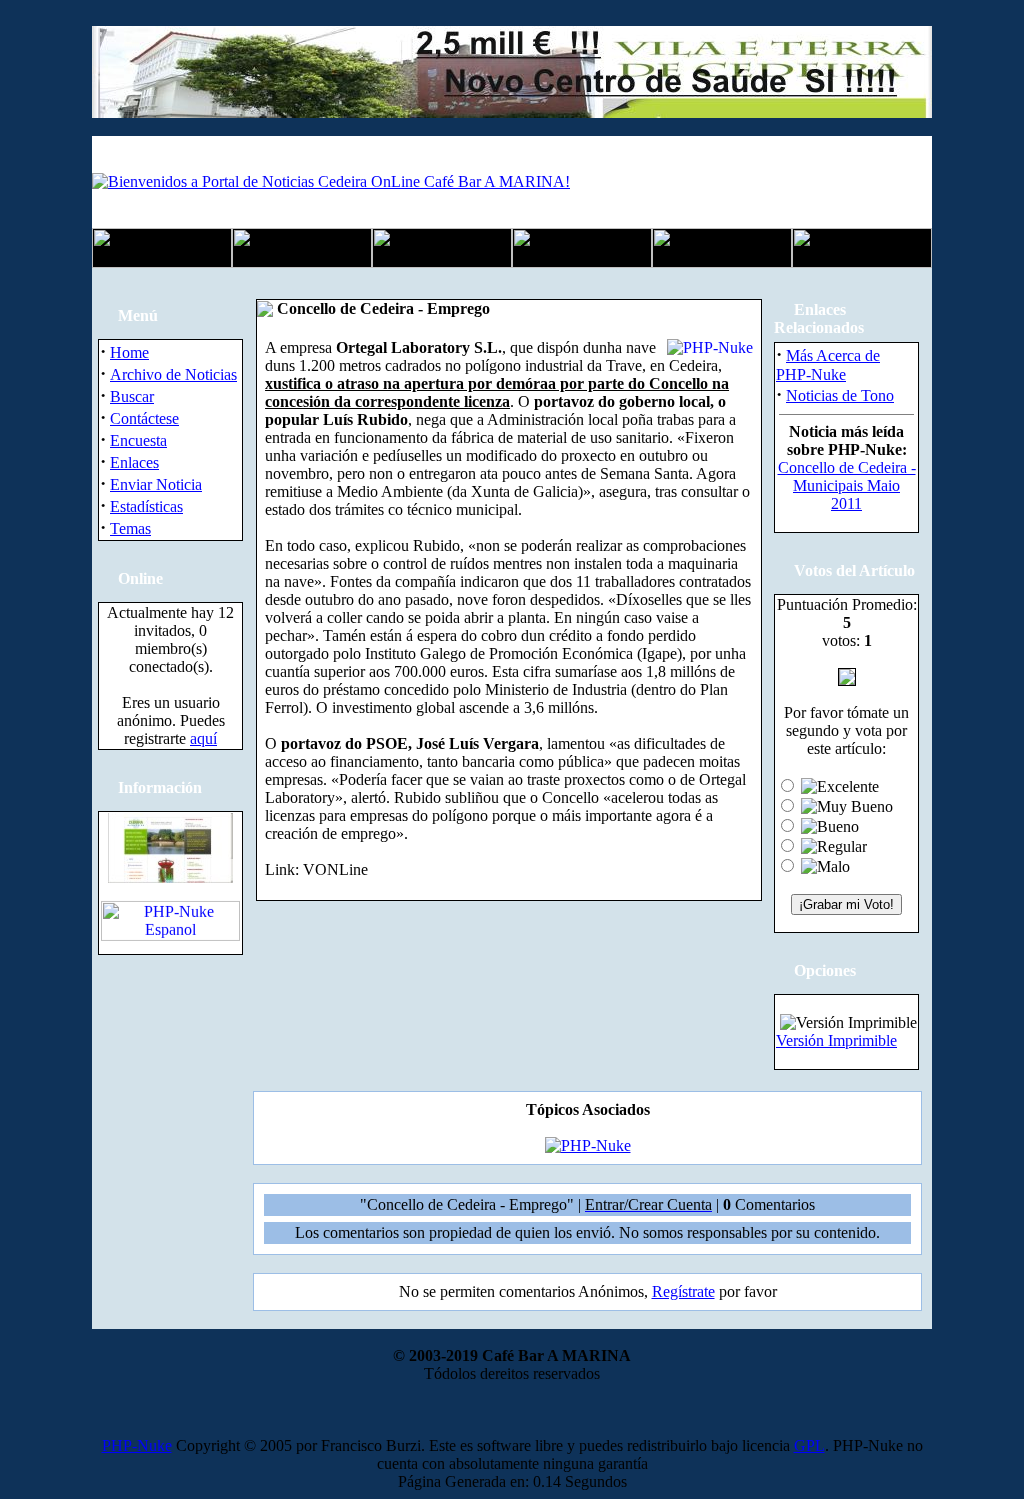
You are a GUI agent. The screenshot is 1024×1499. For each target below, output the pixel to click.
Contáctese (144, 418)
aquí (203, 738)
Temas (130, 528)
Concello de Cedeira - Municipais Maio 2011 (847, 485)
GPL (809, 1445)
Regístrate (683, 1291)
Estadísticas (146, 506)
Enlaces (134, 462)
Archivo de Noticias (173, 374)
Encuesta (138, 440)
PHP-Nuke (137, 1445)
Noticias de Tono (840, 395)
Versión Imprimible (836, 1040)
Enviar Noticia (156, 484)
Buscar (132, 396)
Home (129, 352)
